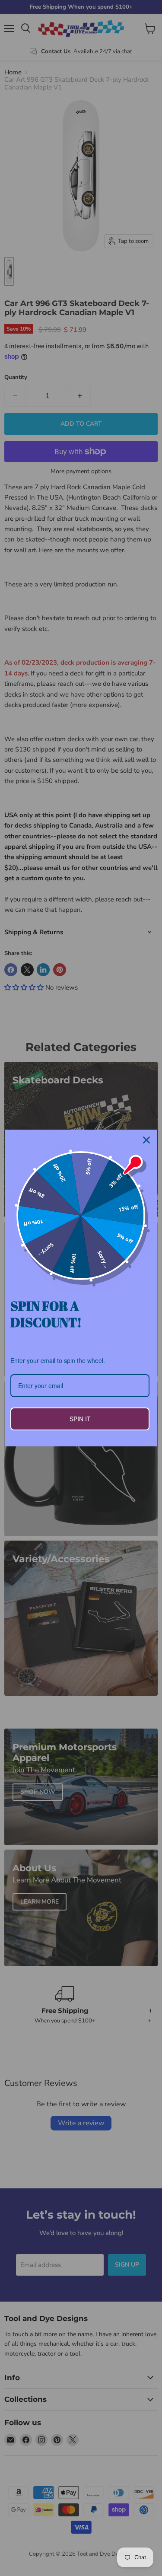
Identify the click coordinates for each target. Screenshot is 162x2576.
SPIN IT (80, 1419)
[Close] (146, 1140)
